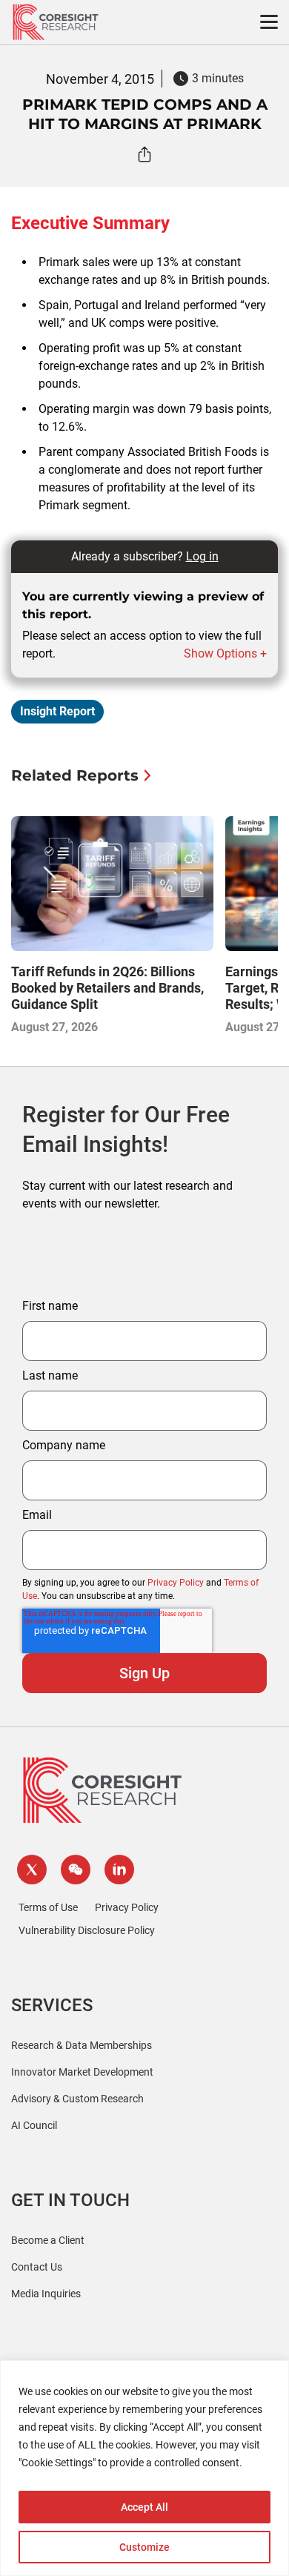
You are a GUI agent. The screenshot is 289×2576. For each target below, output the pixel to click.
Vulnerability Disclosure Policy (87, 1930)
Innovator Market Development (82, 2072)
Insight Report (57, 711)
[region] (144, 2468)
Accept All (144, 2507)
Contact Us (37, 2267)
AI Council (34, 2125)
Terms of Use (48, 1907)
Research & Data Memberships (82, 2045)
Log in (202, 556)
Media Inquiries (46, 2294)
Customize (144, 2547)
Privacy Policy (176, 1583)
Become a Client (48, 2240)
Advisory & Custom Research (77, 2099)
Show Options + (225, 653)
